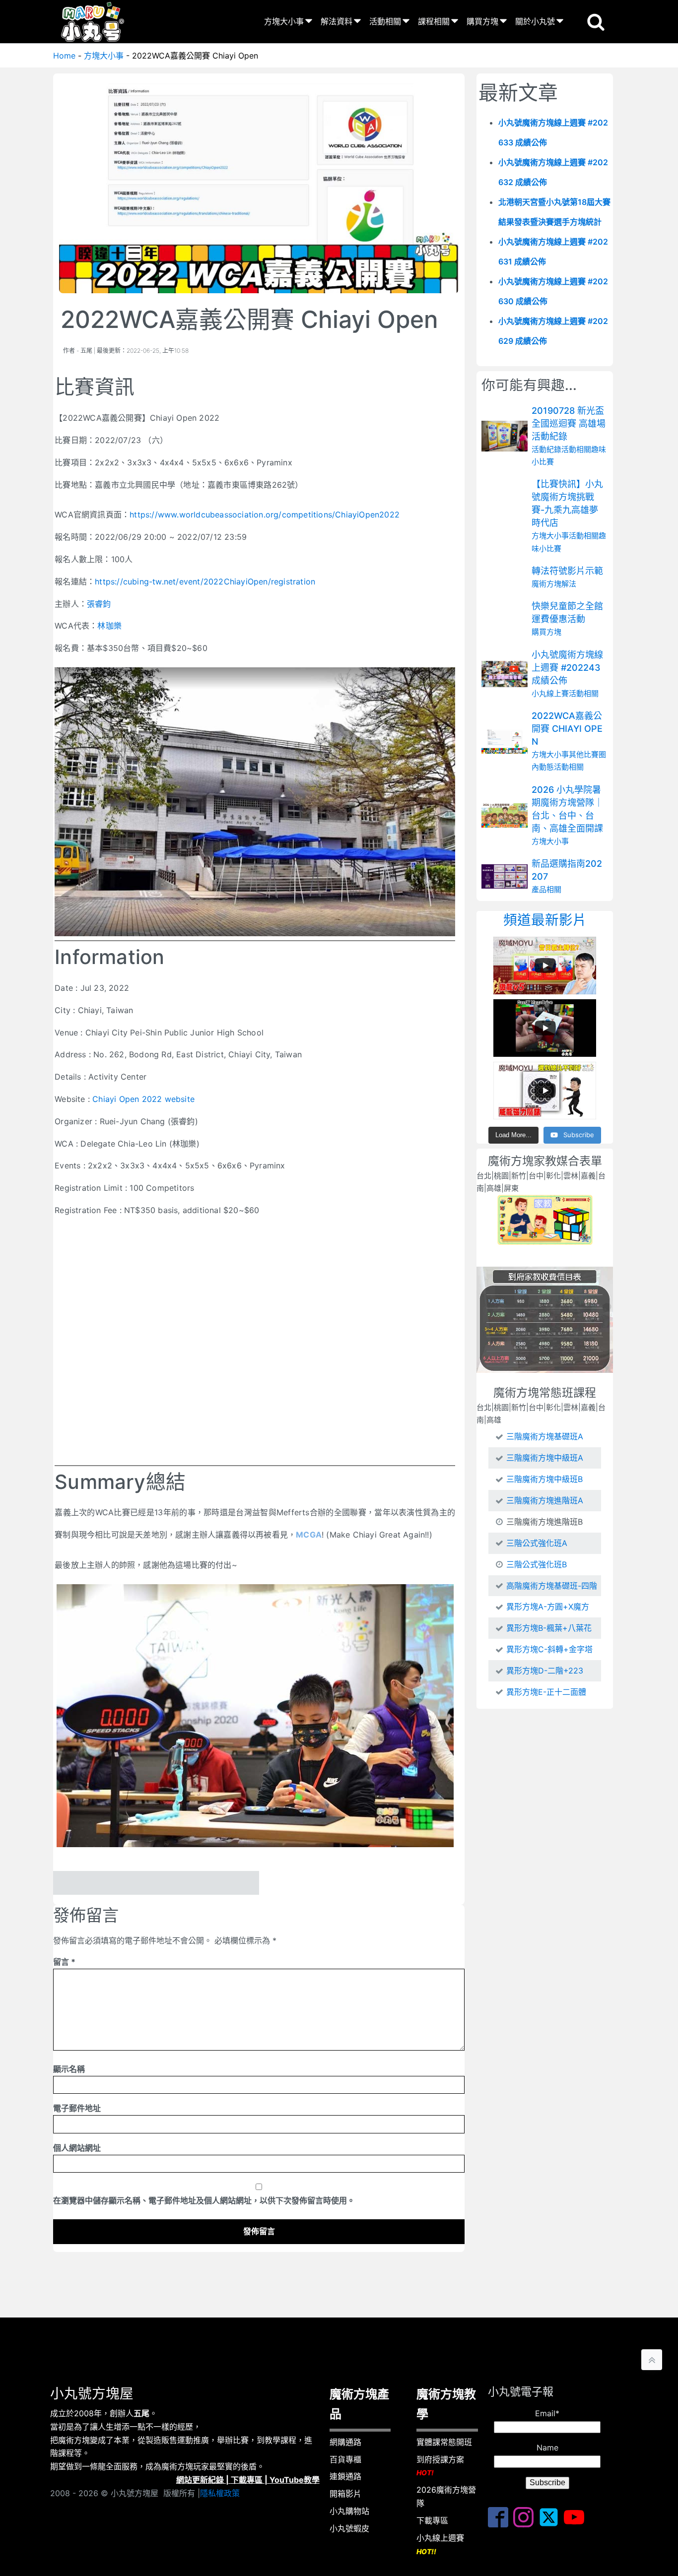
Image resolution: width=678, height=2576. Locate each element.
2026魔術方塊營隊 (446, 2496)
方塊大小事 (284, 21)
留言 (64, 1962)
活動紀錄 (546, 449)
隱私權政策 (220, 2493)
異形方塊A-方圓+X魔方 (548, 1607)
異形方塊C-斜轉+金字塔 (549, 1649)
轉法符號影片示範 (567, 571)
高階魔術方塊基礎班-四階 (552, 1586)
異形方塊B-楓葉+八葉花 (549, 1628)
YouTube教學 (295, 2480)
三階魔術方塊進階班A (545, 1500)
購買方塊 (482, 21)
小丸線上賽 (550, 693)
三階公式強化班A (537, 1543)
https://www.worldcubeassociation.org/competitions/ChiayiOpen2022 (265, 515)
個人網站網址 (77, 2148)
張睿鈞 (99, 604)
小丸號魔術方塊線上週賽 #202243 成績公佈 (567, 668)
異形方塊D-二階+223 (545, 1671)
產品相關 (546, 889)
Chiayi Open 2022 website (143, 1099)
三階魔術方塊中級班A (545, 1458)
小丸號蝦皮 (349, 2528)
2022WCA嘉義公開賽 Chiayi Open (567, 729)
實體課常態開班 (444, 2442)
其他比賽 (584, 754)
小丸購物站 (349, 2511)
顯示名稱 (69, 2069)
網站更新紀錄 (200, 2480)
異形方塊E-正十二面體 (546, 1692)
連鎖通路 (345, 2476)
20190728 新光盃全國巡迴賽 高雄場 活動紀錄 (569, 423)
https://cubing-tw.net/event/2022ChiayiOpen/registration (205, 581)
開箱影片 (345, 2494)
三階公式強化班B (537, 1564)
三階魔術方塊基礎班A (545, 1436)
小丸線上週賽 (440, 2544)
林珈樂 (109, 626)
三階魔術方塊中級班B (544, 1479)
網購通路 (345, 2442)
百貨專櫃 (345, 2459)
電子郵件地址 (77, 2108)
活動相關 (385, 21)
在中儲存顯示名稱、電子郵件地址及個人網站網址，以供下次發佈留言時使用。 (204, 2200)
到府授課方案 (440, 2466)
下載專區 (247, 2480)
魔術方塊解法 (554, 584)
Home (64, 56)
